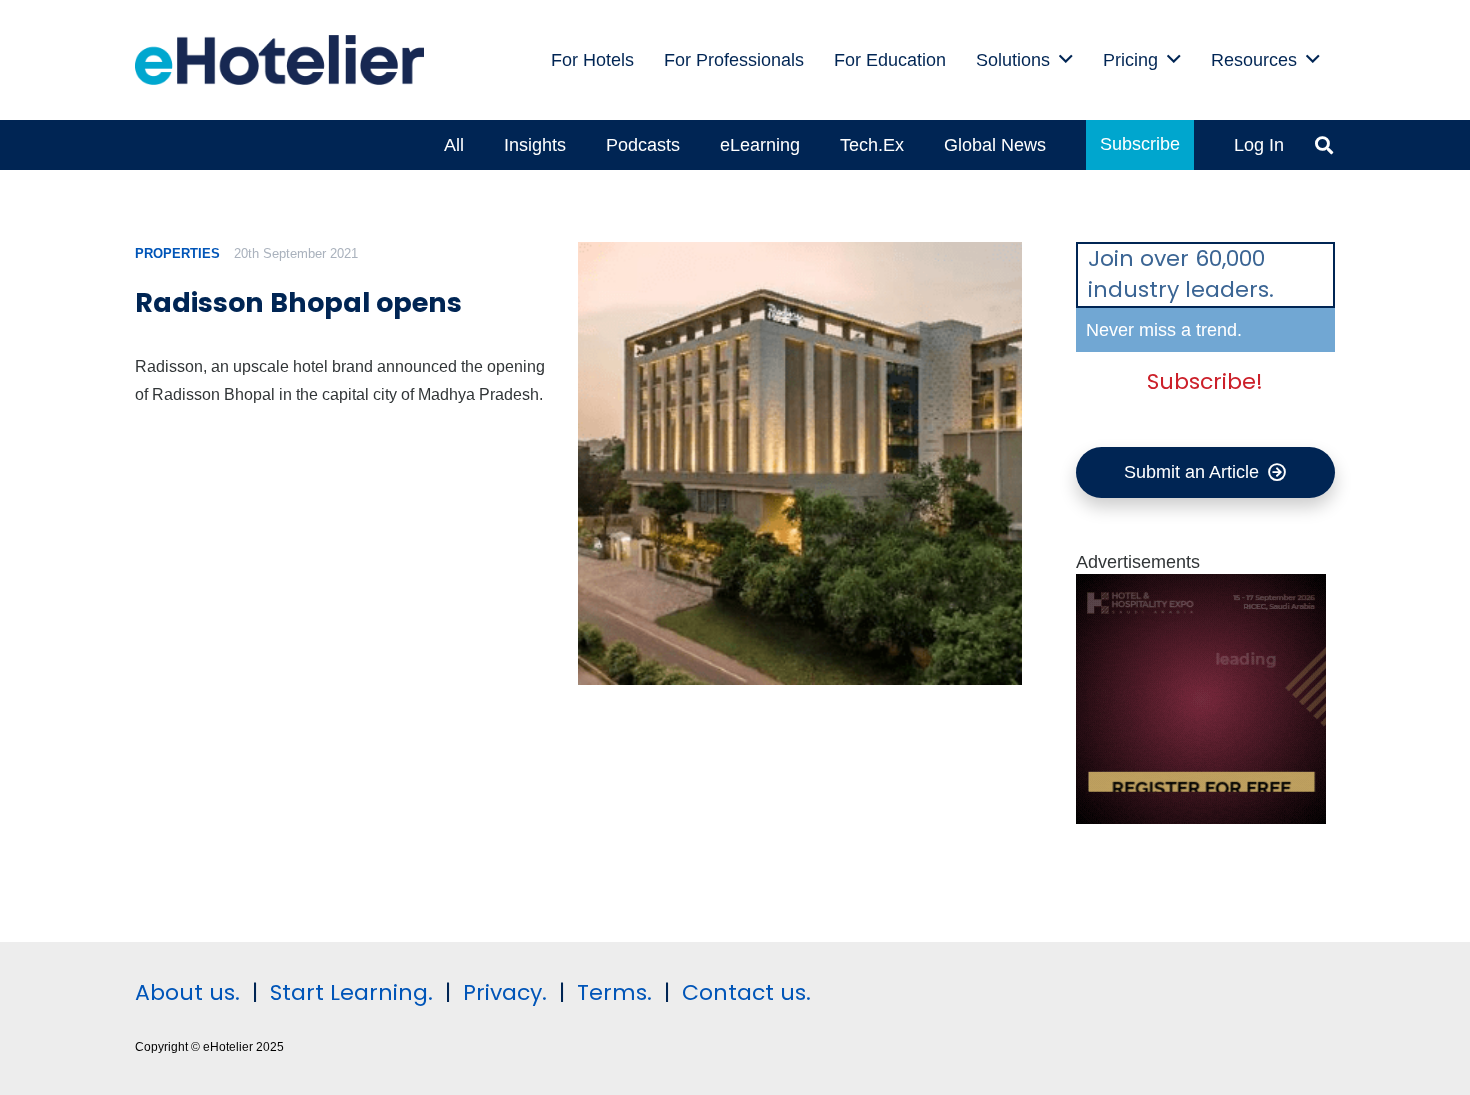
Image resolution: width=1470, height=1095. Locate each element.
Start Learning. (348, 992)
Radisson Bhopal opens (298, 302)
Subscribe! (1205, 381)
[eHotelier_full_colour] (279, 60)
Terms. (614, 992)
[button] (1066, 60)
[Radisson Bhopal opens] (799, 463)
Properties (177, 253)
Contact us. (746, 992)
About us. (187, 992)
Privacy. (505, 992)
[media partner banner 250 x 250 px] (1201, 818)
